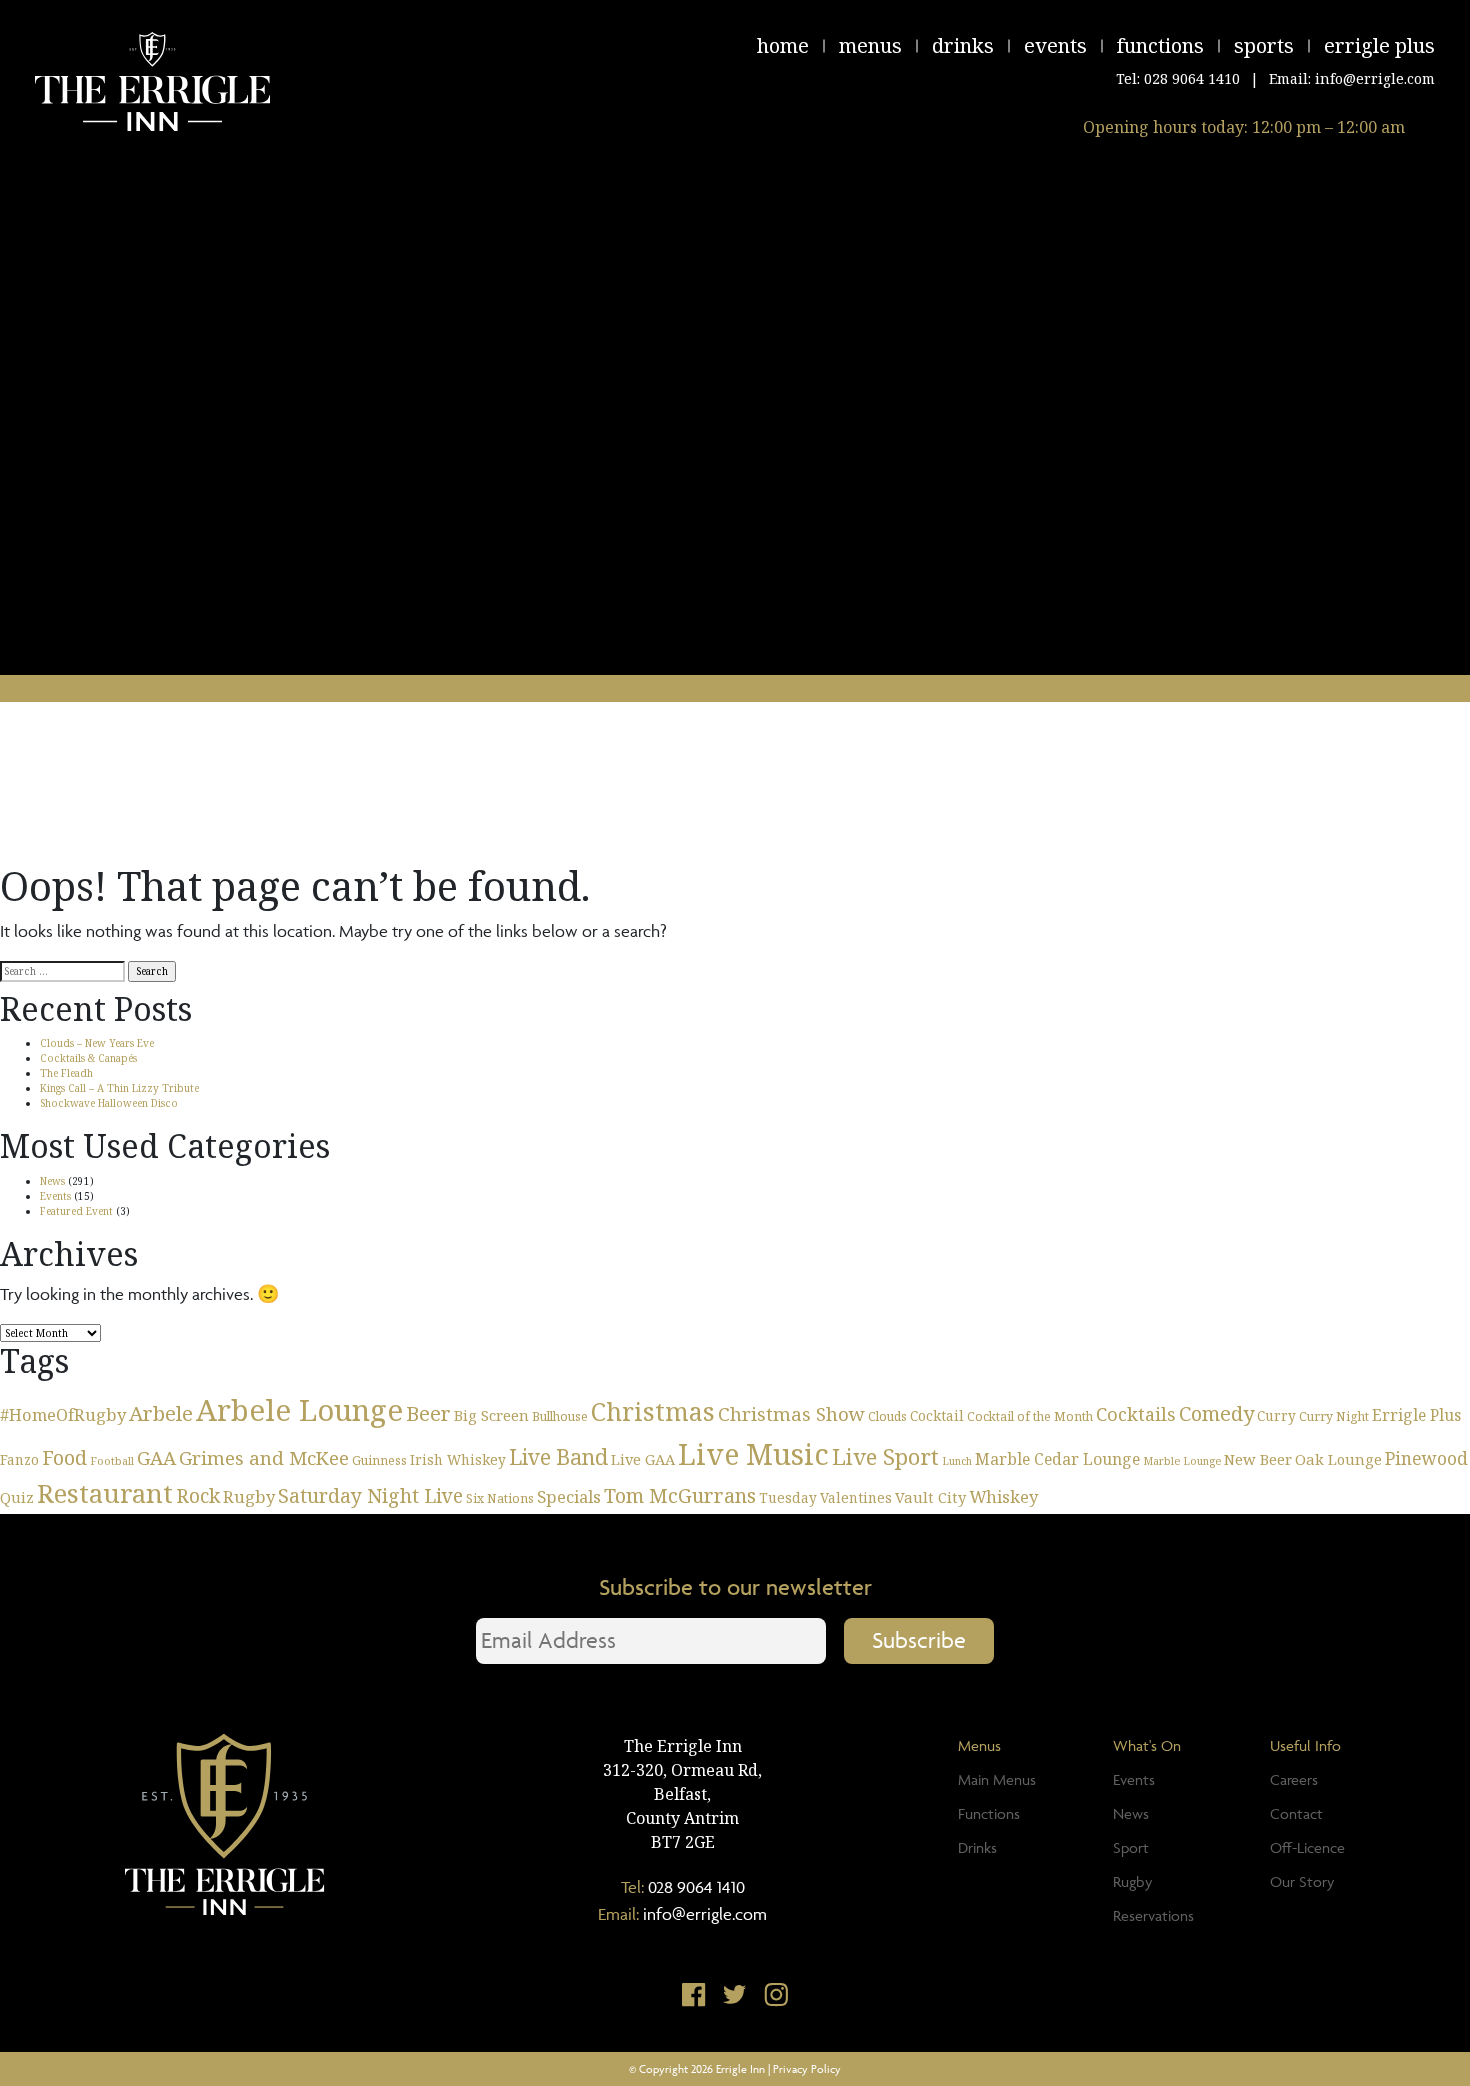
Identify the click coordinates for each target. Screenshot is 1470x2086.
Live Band (558, 1456)
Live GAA (643, 1459)
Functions (1160, 45)
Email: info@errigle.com (1352, 78)
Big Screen (491, 1415)
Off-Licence (1307, 1847)
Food (64, 1457)
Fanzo (19, 1459)
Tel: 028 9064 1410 (1178, 78)
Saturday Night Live (370, 1495)
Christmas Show (791, 1413)
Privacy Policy (807, 2068)
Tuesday (788, 1497)
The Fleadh (66, 1073)
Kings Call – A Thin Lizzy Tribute (119, 1088)
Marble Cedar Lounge (1057, 1459)
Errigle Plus (1379, 45)
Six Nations (500, 1498)
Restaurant (105, 1493)
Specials (569, 1496)
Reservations (1153, 1915)
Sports (1264, 45)
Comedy (1216, 1413)
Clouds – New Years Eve (97, 1043)
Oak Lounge (1338, 1459)
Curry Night (1334, 1416)
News (52, 1181)
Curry (1276, 1415)
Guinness (379, 1460)
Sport (1131, 1847)
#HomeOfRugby (63, 1414)
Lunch (957, 1461)
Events (1055, 45)
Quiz (17, 1497)
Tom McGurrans (680, 1495)
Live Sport (885, 1456)
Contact (1296, 1813)
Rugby (249, 1496)
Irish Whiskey (458, 1459)
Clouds (887, 1416)
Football (112, 1461)
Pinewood (1426, 1458)
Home (783, 45)
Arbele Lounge (299, 1410)
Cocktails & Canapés (88, 1058)
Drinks (963, 45)
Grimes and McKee (264, 1457)
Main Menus (997, 1779)
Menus (870, 45)
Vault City (930, 1497)
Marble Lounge (1182, 1461)
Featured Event (76, 1211)
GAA (156, 1457)
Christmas (653, 1411)
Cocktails (1136, 1414)
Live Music (753, 1453)
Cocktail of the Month (1030, 1416)
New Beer (1258, 1459)
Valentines (856, 1497)
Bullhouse (560, 1416)
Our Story (1302, 1881)
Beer (428, 1413)
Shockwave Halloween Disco (109, 1103)
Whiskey (1003, 1496)
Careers (1294, 1779)
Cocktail (937, 1415)
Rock (198, 1495)
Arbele (161, 1413)
